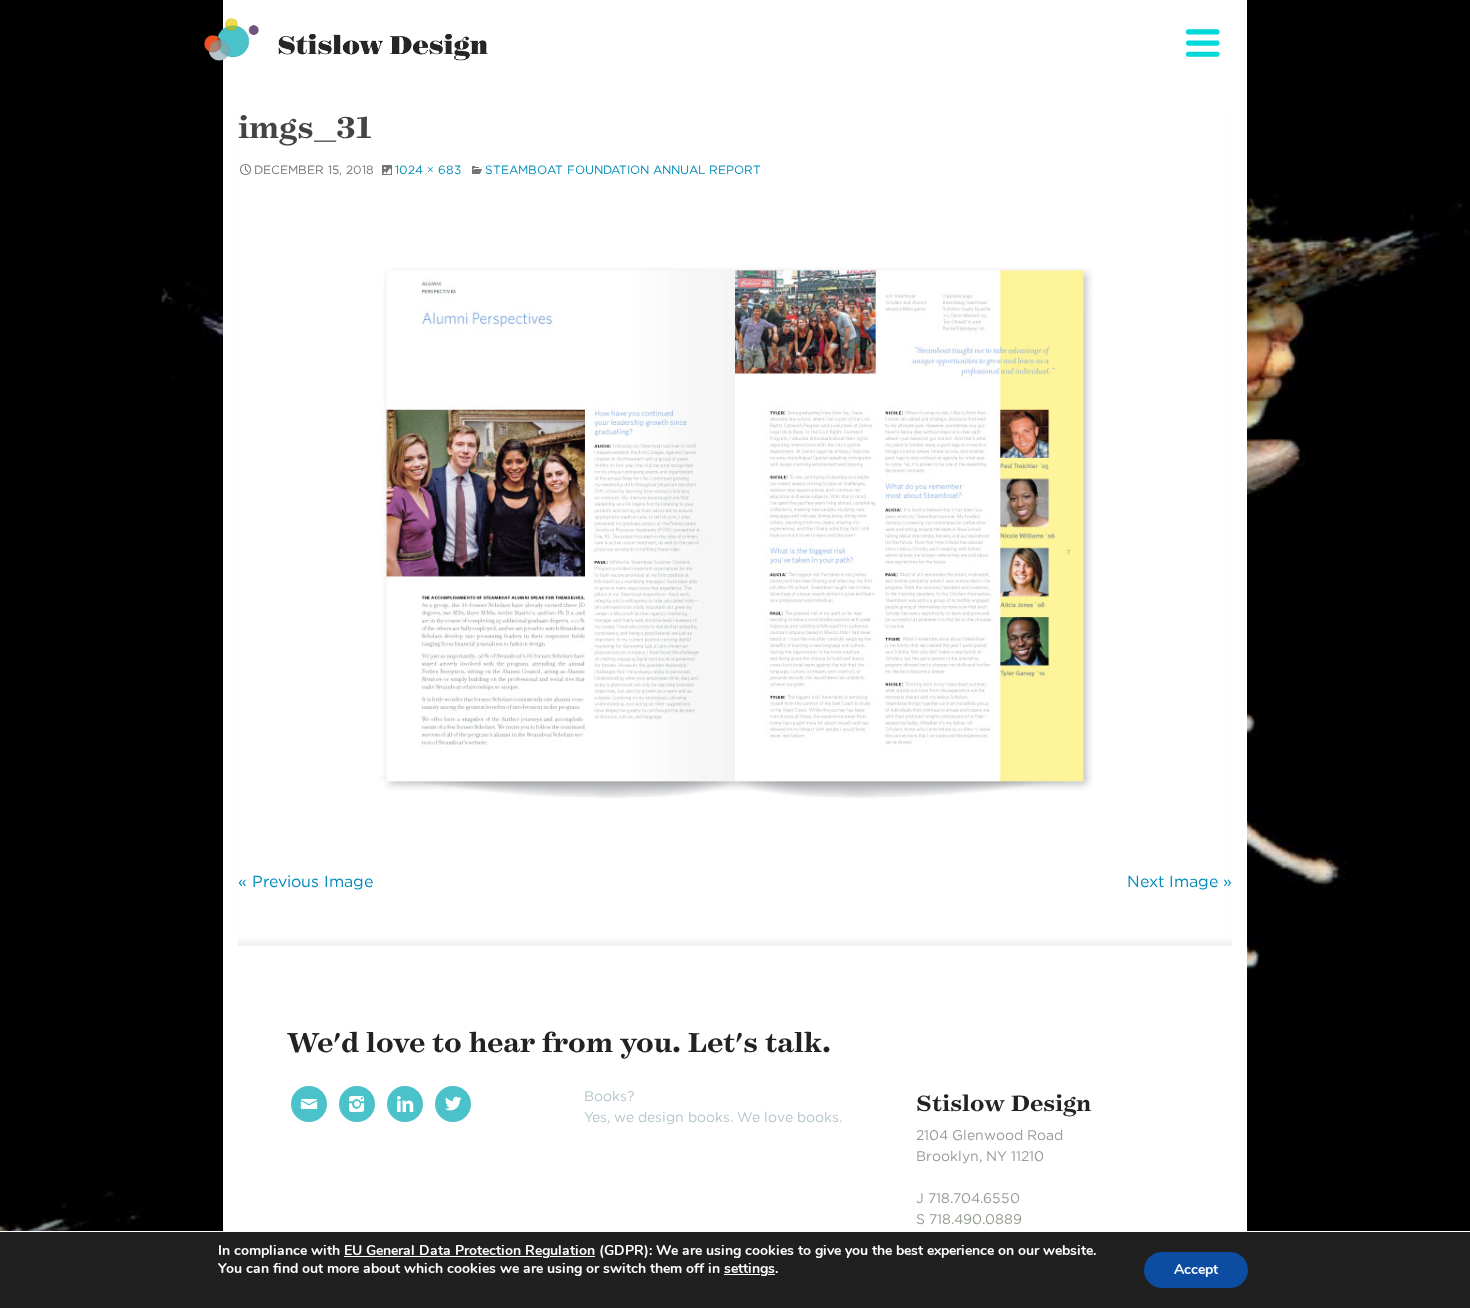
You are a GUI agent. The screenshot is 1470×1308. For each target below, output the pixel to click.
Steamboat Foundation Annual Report (623, 169)
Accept (1196, 1269)
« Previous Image (305, 881)
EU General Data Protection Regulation (469, 1250)
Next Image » (1179, 881)
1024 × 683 (428, 169)
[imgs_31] (735, 522)
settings (749, 1269)
